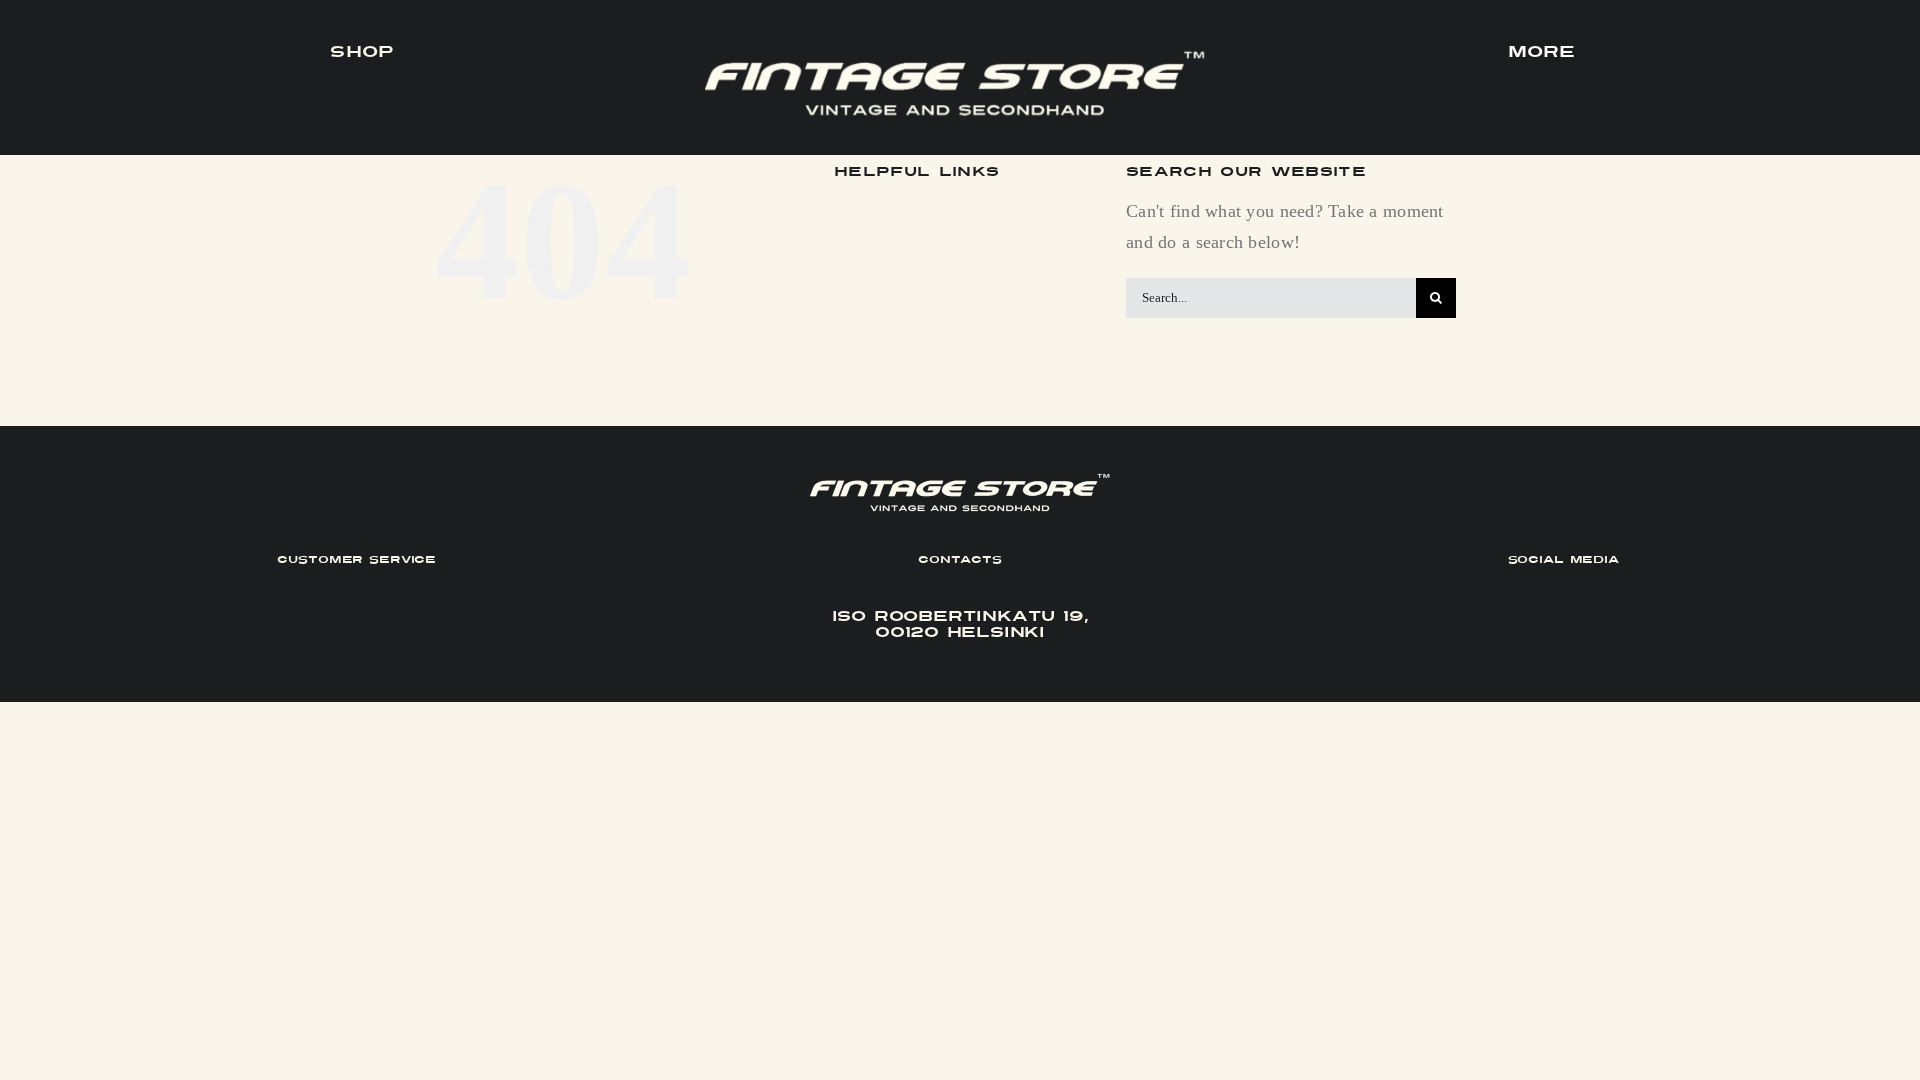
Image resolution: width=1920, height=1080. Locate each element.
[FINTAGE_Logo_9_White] (955, 59)
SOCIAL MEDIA (1563, 559)
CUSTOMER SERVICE (356, 559)
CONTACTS (960, 559)
